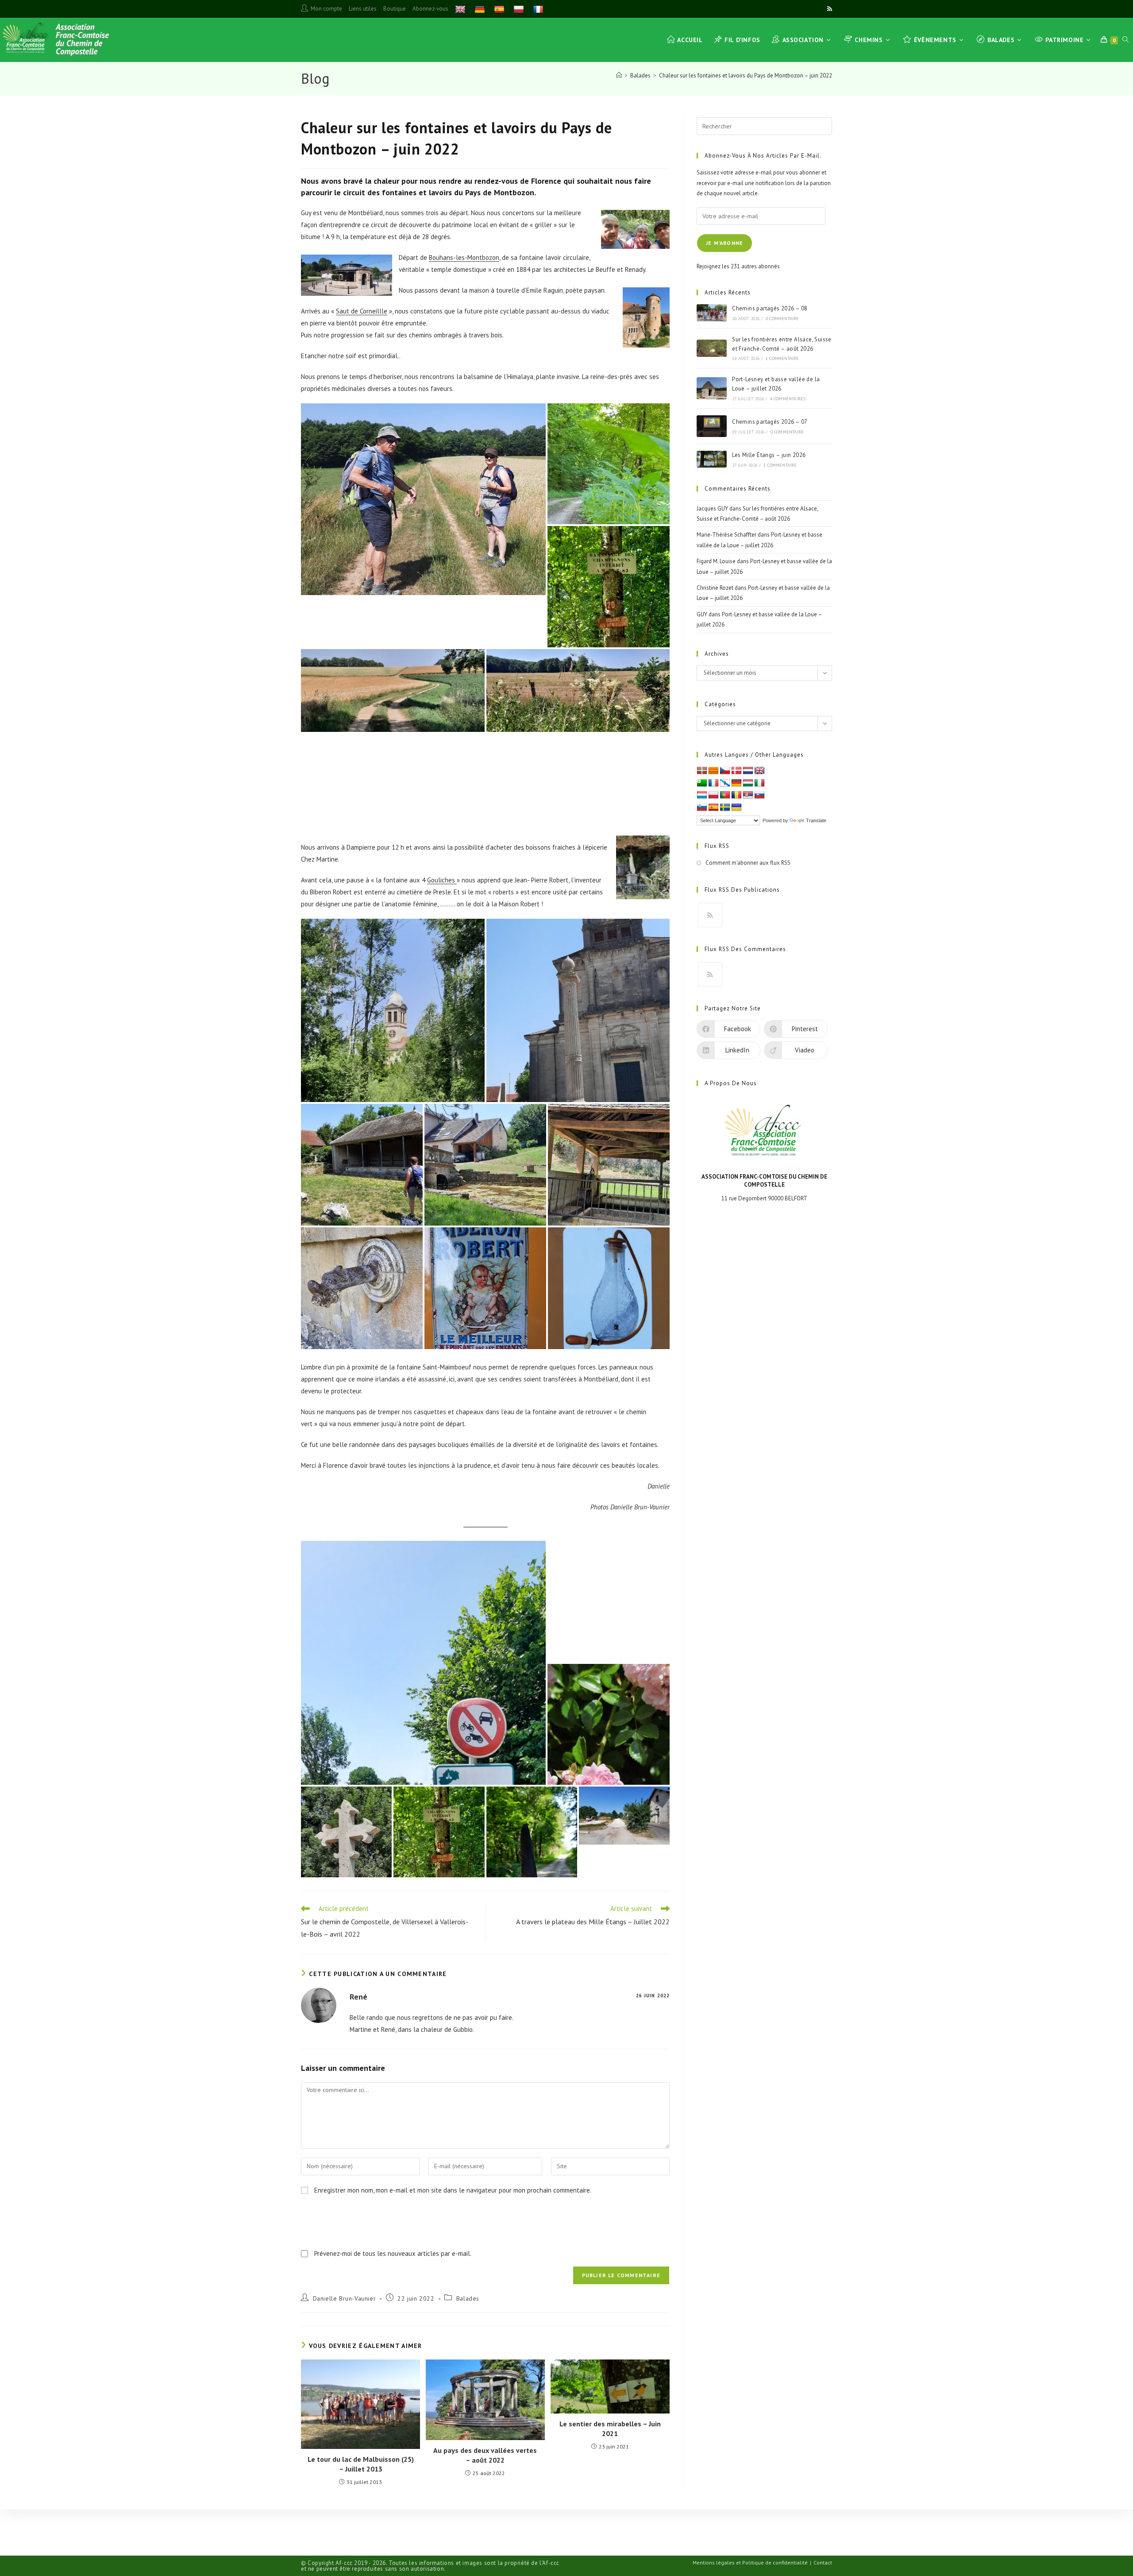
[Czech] (725, 771)
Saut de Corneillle (362, 311)
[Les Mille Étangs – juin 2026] (712, 459)
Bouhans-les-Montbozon (464, 257)
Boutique (395, 9)
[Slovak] (759, 795)
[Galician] (725, 783)
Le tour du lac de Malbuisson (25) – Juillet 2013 (361, 2464)
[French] (539, 9)
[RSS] (710, 915)
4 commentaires (788, 399)
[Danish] (736, 771)
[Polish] (520, 9)
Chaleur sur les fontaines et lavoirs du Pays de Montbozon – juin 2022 (746, 75)
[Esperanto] (702, 783)
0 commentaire (782, 319)
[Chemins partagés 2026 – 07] (712, 426)
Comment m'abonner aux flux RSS (748, 863)
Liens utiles (363, 9)
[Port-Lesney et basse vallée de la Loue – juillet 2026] (712, 388)
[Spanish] (500, 9)
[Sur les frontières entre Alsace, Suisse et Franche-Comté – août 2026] (712, 348)
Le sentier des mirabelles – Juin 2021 (610, 2429)
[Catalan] (713, 771)
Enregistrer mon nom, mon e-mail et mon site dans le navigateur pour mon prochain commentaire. (453, 2190)
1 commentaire (782, 358)
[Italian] (759, 783)
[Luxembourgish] (702, 795)
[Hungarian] (748, 783)
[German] (481, 9)
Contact (823, 2562)
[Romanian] (736, 795)
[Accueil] (619, 75)
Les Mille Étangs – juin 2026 (769, 455)
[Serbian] (748, 795)
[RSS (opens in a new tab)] (828, 9)
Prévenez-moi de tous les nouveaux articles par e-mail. (393, 2253)
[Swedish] (725, 808)
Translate (816, 820)
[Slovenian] (702, 808)
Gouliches (442, 880)
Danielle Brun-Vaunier (345, 2298)
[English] (461, 9)
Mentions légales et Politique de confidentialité (750, 2562)
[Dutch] (748, 771)
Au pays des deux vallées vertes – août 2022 (485, 2455)
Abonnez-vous (430, 9)
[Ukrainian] (736, 808)
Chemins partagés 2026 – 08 (770, 308)
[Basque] (702, 771)
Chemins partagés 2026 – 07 (770, 422)
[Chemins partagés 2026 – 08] (712, 313)
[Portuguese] (725, 795)
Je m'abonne (725, 243)
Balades (468, 2298)
